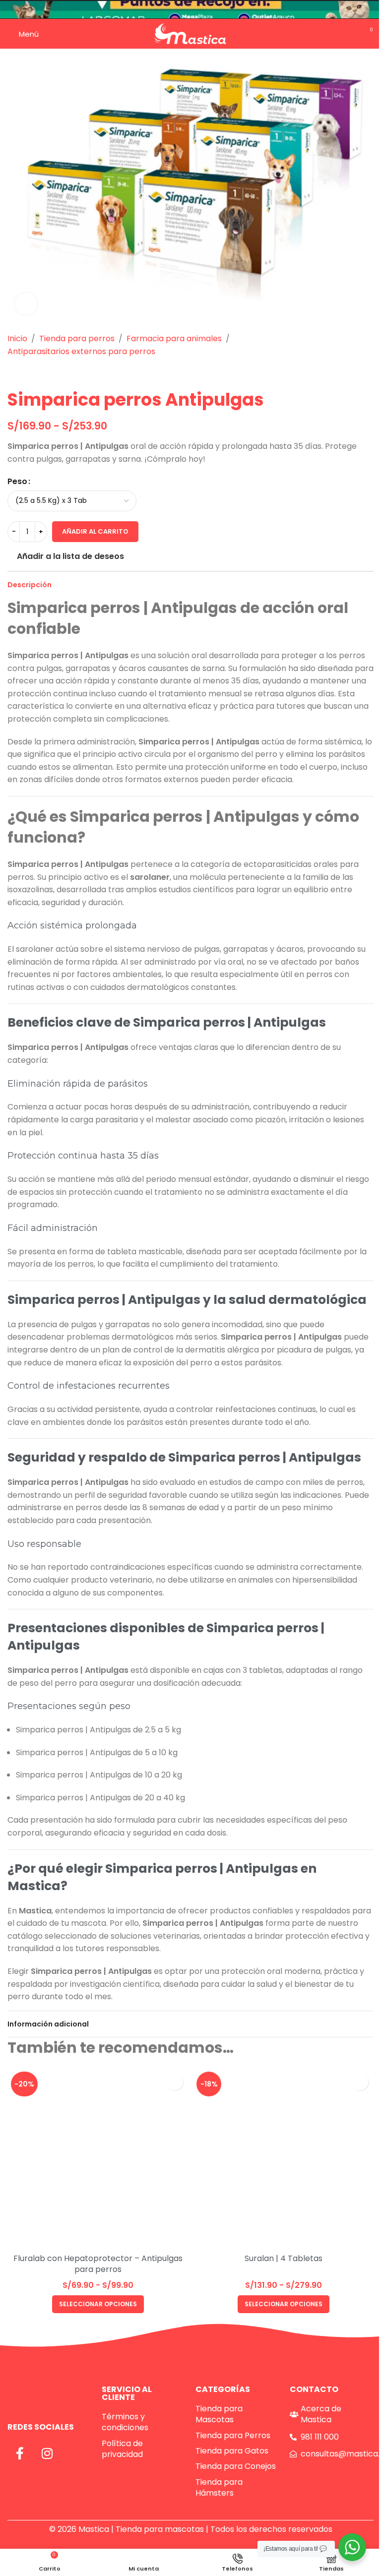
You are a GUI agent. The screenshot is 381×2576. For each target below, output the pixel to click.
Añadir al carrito (95, 531)
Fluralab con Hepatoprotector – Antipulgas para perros (98, 2264)
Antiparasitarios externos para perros (81, 351)
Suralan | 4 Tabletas (284, 2258)
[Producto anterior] (13, 373)
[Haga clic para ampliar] (26, 304)
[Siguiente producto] (37, 373)
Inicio (17, 338)
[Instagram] (47, 2453)
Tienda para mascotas (160, 2529)
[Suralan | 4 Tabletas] (283, 2158)
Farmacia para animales (174, 338)
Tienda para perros (77, 338)
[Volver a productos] (25, 373)
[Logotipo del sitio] (190, 33)
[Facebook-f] (20, 2453)
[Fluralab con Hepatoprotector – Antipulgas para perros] (98, 2158)
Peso (17, 481)
